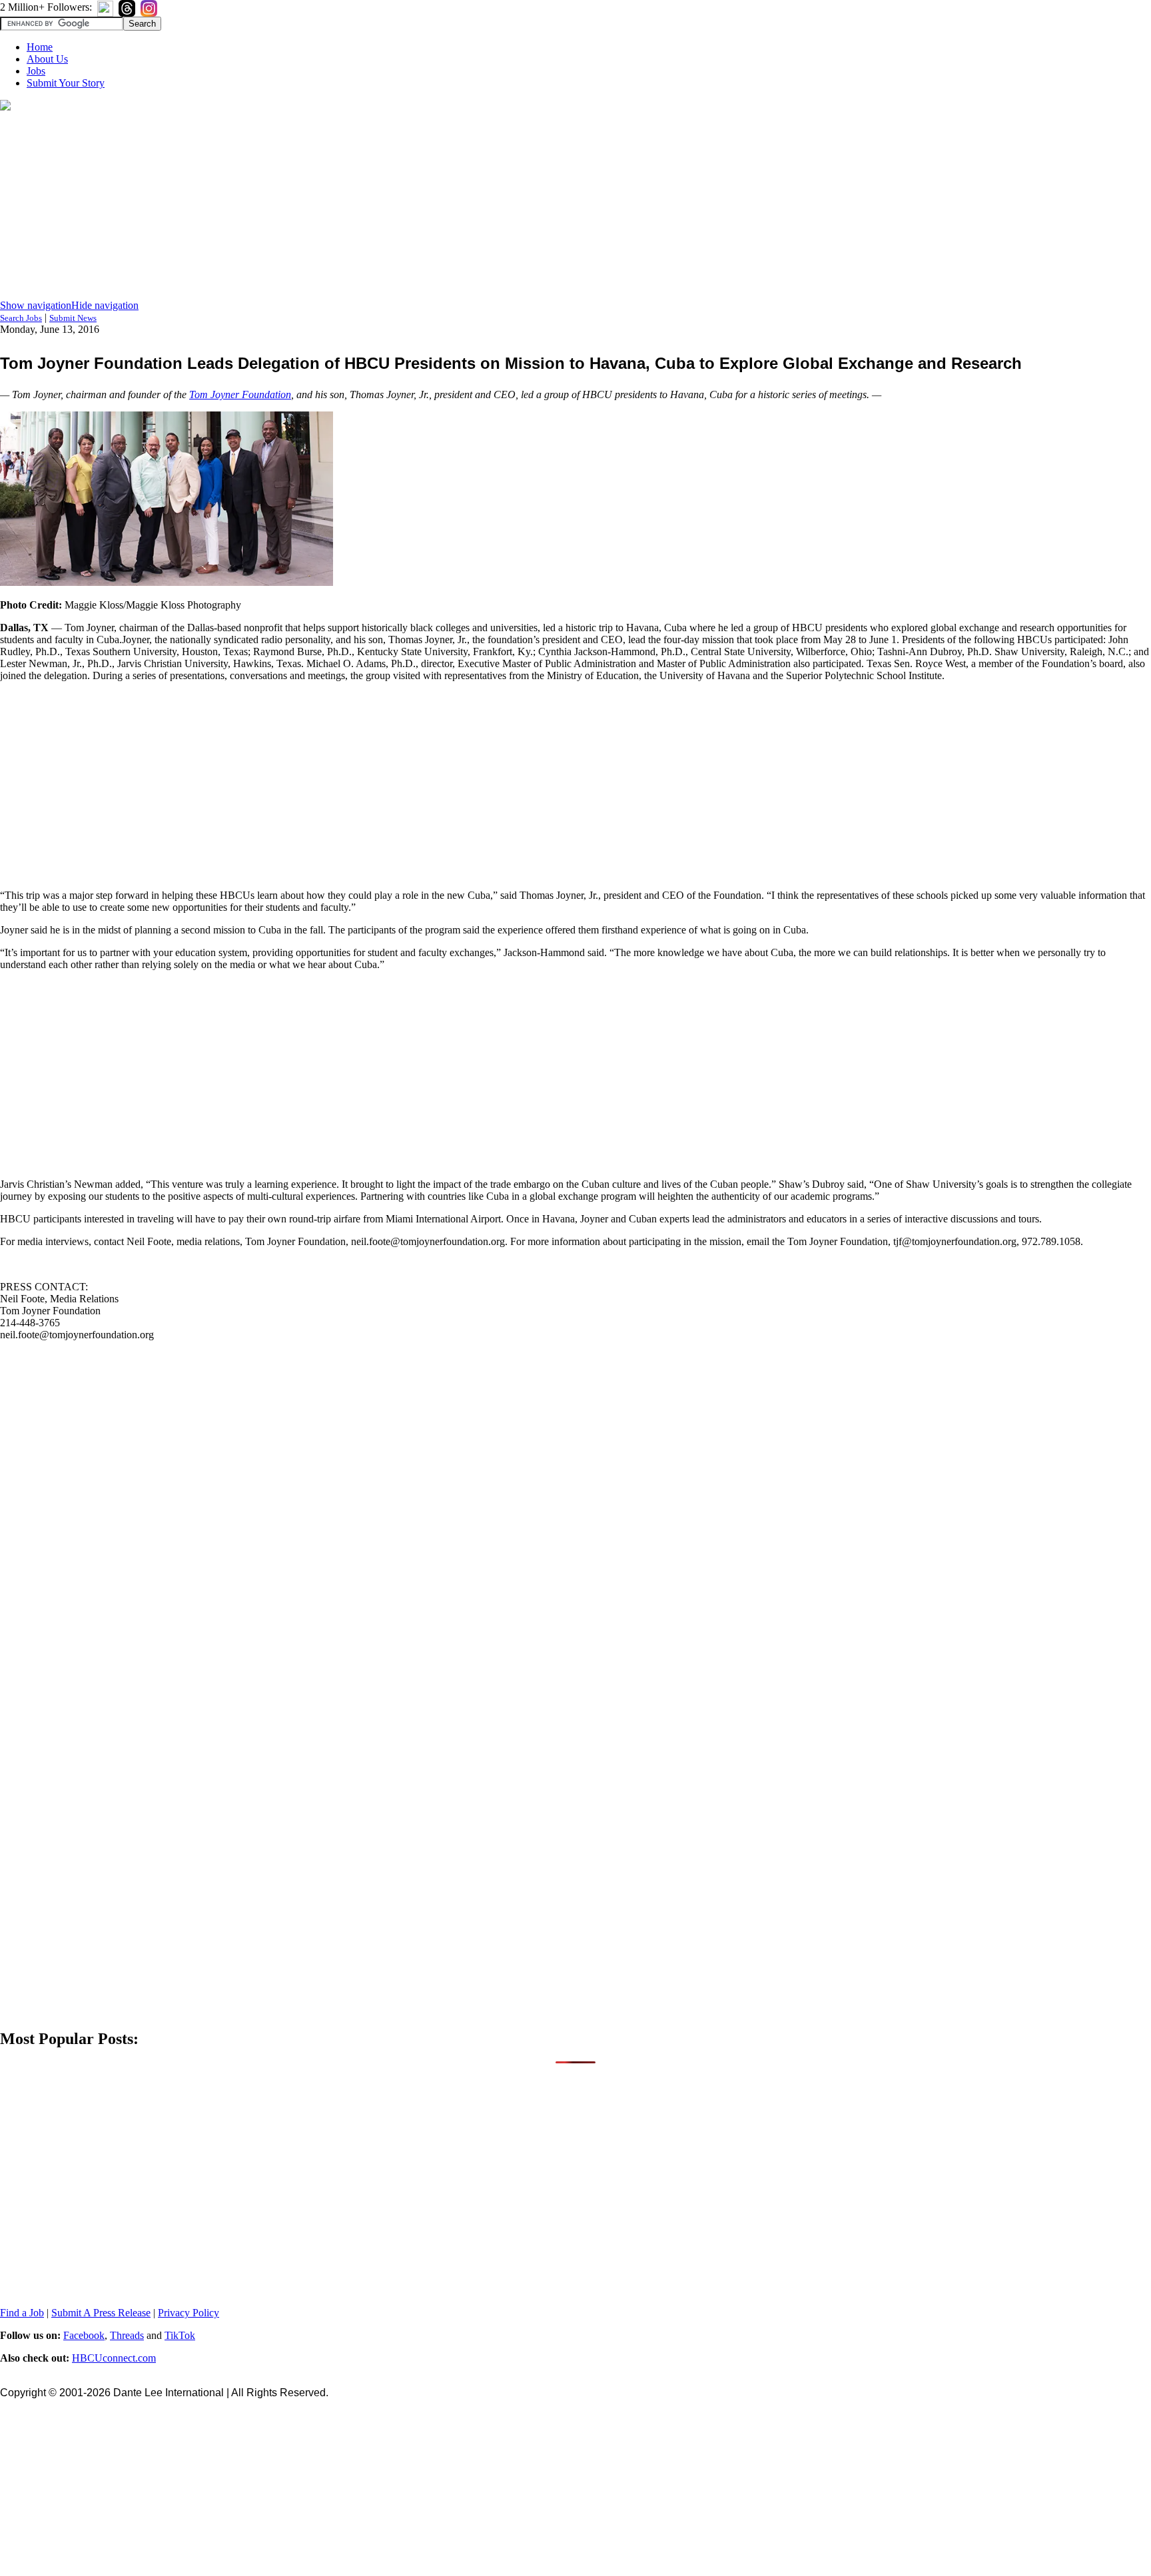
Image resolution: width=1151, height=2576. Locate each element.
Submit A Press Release (101, 2313)
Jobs (36, 71)
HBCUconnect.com (114, 2358)
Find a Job (22, 2313)
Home (40, 47)
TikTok (180, 2335)
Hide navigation (105, 305)
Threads (127, 2335)
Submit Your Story (66, 83)
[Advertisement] (575, 206)
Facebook (84, 2335)
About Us (47, 59)
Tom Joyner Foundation (240, 394)
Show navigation (36, 305)
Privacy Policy (189, 2313)
